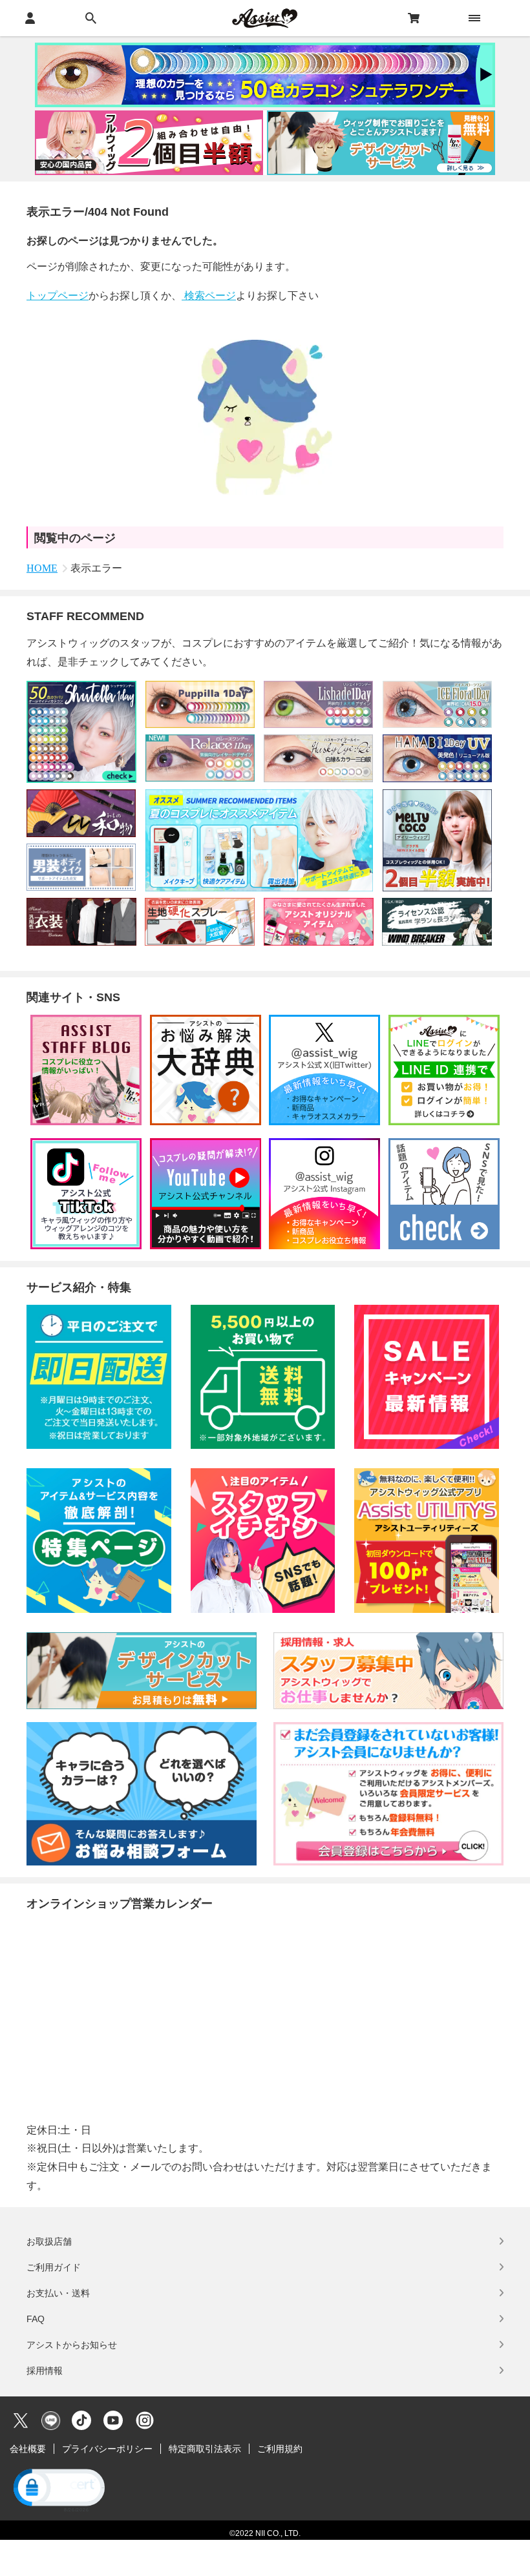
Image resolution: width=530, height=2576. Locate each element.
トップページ (58, 296)
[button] (58, 2489)
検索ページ (209, 296)
